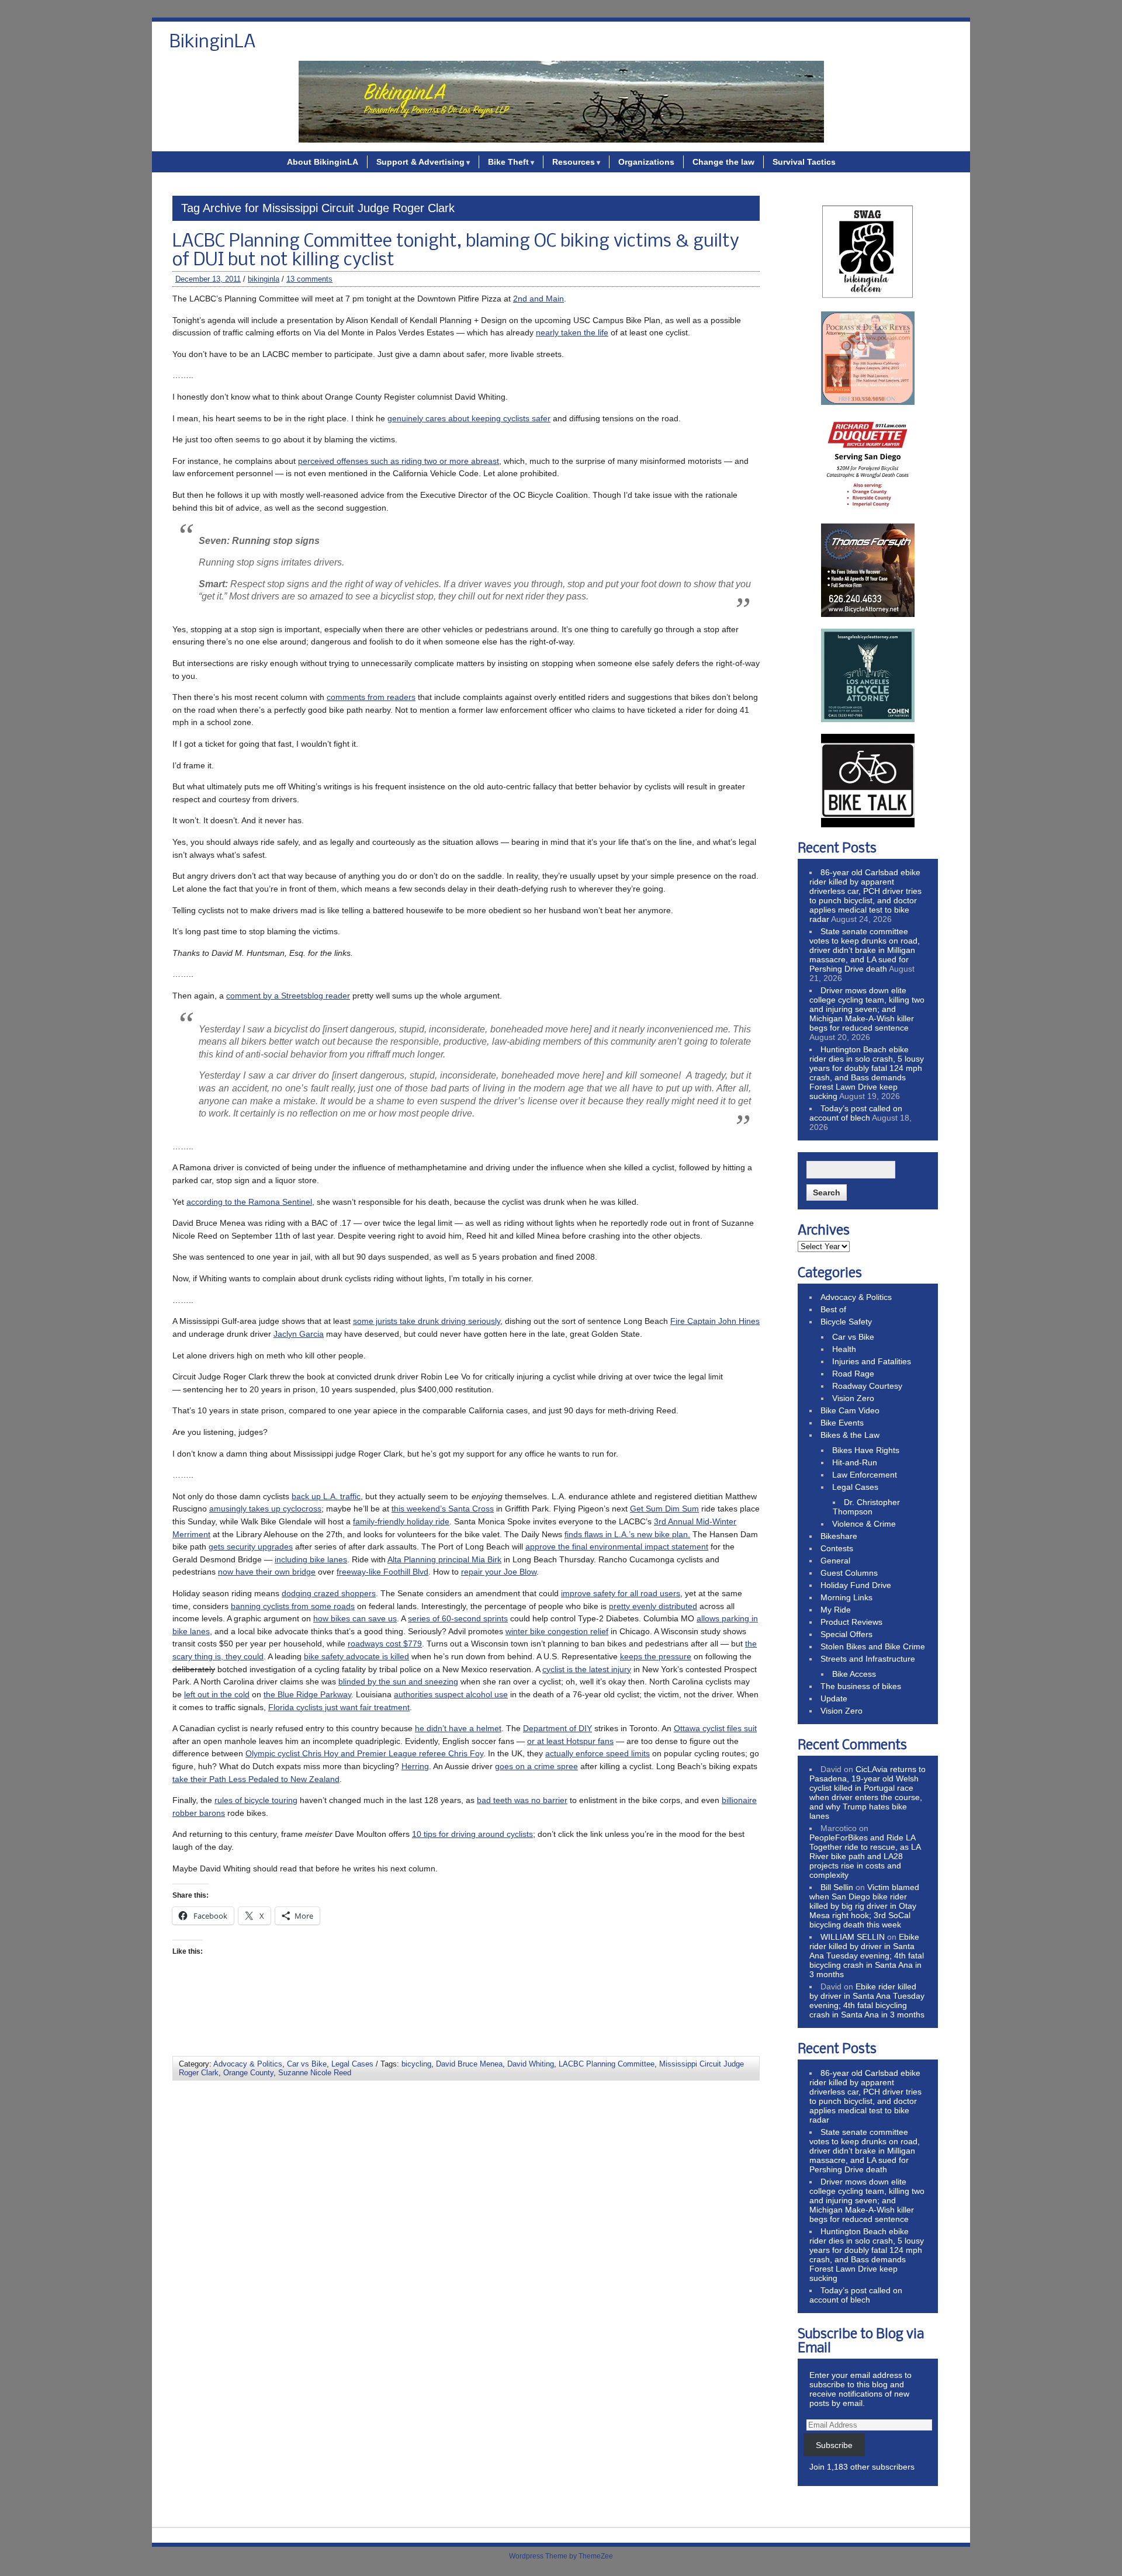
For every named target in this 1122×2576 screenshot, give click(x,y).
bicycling (416, 2064)
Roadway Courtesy (867, 1386)
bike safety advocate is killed (356, 1656)
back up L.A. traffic (326, 1496)
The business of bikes (861, 1686)
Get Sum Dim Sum (664, 1509)
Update (834, 1698)
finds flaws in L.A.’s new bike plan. (627, 1534)
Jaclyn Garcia (299, 1334)
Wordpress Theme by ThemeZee (561, 2556)
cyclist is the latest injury (587, 1669)
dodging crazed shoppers (329, 1593)
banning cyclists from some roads (293, 1606)
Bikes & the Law (850, 1435)
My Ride (836, 1610)
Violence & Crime (864, 1524)
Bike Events (842, 1423)
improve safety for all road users (621, 1593)
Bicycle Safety (846, 1322)
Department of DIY (557, 1728)
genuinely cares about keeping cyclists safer (469, 418)
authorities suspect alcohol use (451, 1694)
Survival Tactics (804, 162)
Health (844, 1349)
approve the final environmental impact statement (617, 1547)
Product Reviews (851, 1622)
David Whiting (531, 2064)
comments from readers (371, 697)
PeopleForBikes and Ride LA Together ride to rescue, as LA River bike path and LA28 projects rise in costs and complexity (865, 1856)
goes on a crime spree (536, 1766)
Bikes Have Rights (866, 1450)
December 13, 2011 (208, 279)
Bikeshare (839, 1536)
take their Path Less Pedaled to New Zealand (256, 1779)
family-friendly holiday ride (401, 1521)
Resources (574, 162)
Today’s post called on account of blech (856, 1113)
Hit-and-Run (855, 1462)
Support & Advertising (420, 162)
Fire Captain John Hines (715, 1321)
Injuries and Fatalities (872, 1361)
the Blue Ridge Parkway (307, 1694)
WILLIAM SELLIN (853, 1937)
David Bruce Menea (469, 2064)
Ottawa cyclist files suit (715, 1728)
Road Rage (853, 1374)
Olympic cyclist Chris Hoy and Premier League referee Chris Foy (364, 1753)
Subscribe (834, 2445)
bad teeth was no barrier (522, 1800)
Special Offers (846, 1634)
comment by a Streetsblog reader (288, 996)
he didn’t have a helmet (458, 1728)
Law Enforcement (865, 1475)
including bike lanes (311, 1559)
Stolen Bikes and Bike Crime (873, 1646)
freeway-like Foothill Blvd (382, 1572)
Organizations (646, 162)
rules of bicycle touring (256, 1800)
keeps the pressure (656, 1656)
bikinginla (264, 279)
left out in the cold (217, 1694)
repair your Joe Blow (499, 1572)
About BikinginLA (323, 162)
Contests (837, 1548)
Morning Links (846, 1597)
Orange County (248, 2073)
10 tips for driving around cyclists (472, 1834)
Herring (415, 1766)
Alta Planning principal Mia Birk (444, 1559)
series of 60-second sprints (458, 1618)
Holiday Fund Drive (856, 1585)
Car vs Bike (307, 2064)
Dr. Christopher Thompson (866, 1507)
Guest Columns (849, 1573)
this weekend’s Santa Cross (443, 1509)
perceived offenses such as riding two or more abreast (399, 461)
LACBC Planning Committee (607, 2064)
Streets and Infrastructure (868, 1659)
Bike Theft (508, 162)
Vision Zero (853, 1398)
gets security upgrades (251, 1547)
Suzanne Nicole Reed (315, 2073)
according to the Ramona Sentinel (249, 1202)
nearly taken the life (572, 332)
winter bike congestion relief (557, 1631)
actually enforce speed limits (598, 1753)
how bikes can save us (355, 1618)
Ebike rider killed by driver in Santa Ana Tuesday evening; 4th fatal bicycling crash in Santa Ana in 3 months (867, 1956)
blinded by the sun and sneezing (398, 1681)
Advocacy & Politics (248, 2064)
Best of (833, 1309)
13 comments (309, 279)
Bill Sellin (837, 1887)
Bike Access (854, 1674)
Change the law (723, 162)
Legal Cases (352, 2064)
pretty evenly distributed (653, 1606)
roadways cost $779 (385, 1644)
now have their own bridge (267, 1572)
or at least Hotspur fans (570, 1741)
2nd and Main (539, 299)
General (835, 1561)
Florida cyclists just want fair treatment (339, 1707)
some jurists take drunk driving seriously (427, 1321)
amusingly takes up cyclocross (265, 1509)
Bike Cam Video (850, 1410)
